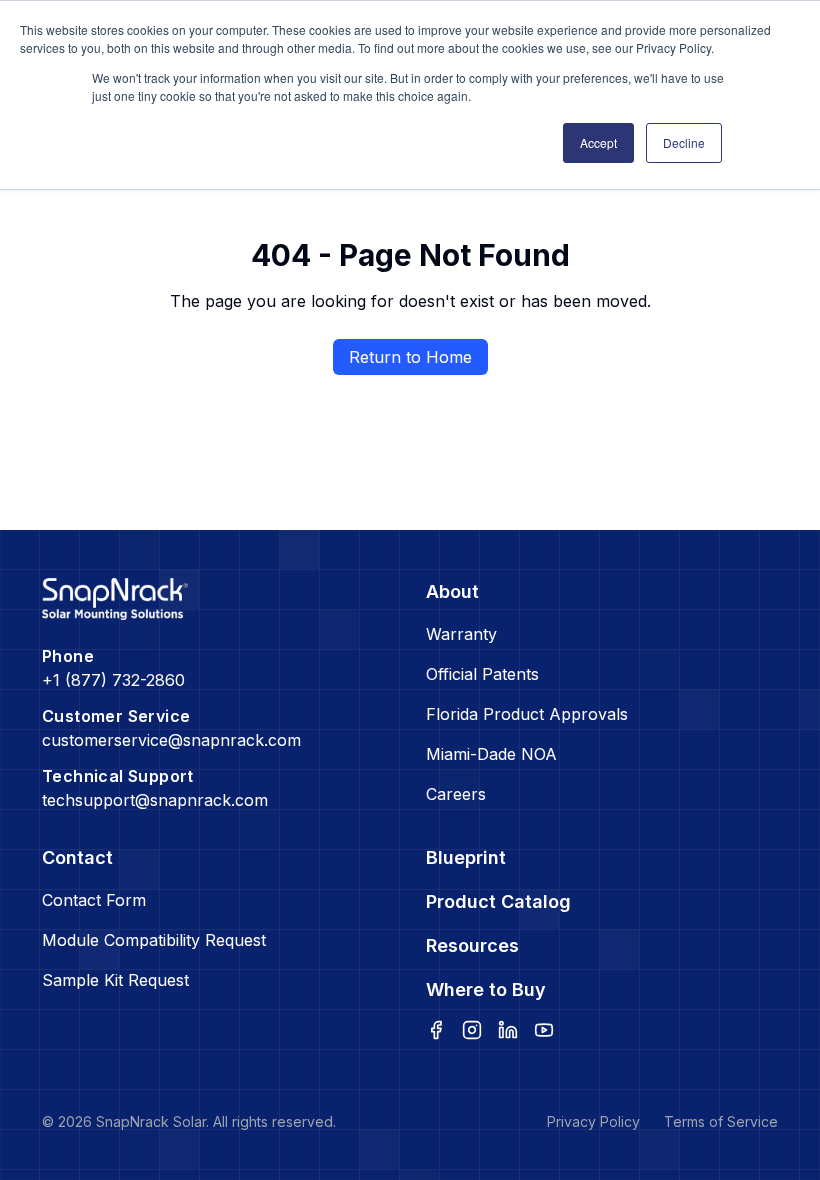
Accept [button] (598, 142)
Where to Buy (486, 989)
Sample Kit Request (115, 980)
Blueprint (466, 857)
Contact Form (94, 900)
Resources (472, 945)
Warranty (461, 634)
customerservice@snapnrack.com (171, 740)
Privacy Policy (593, 1121)
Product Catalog (498, 901)
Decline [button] (684, 142)
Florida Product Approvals (527, 714)
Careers (456, 794)
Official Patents (482, 674)
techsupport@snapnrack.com (155, 800)
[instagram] (472, 1030)
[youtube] (544, 1030)
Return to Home (410, 357)
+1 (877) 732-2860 (113, 680)
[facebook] (436, 1030)
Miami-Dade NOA (491, 754)
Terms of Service (721, 1121)
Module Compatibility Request (154, 940)
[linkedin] (508, 1030)
